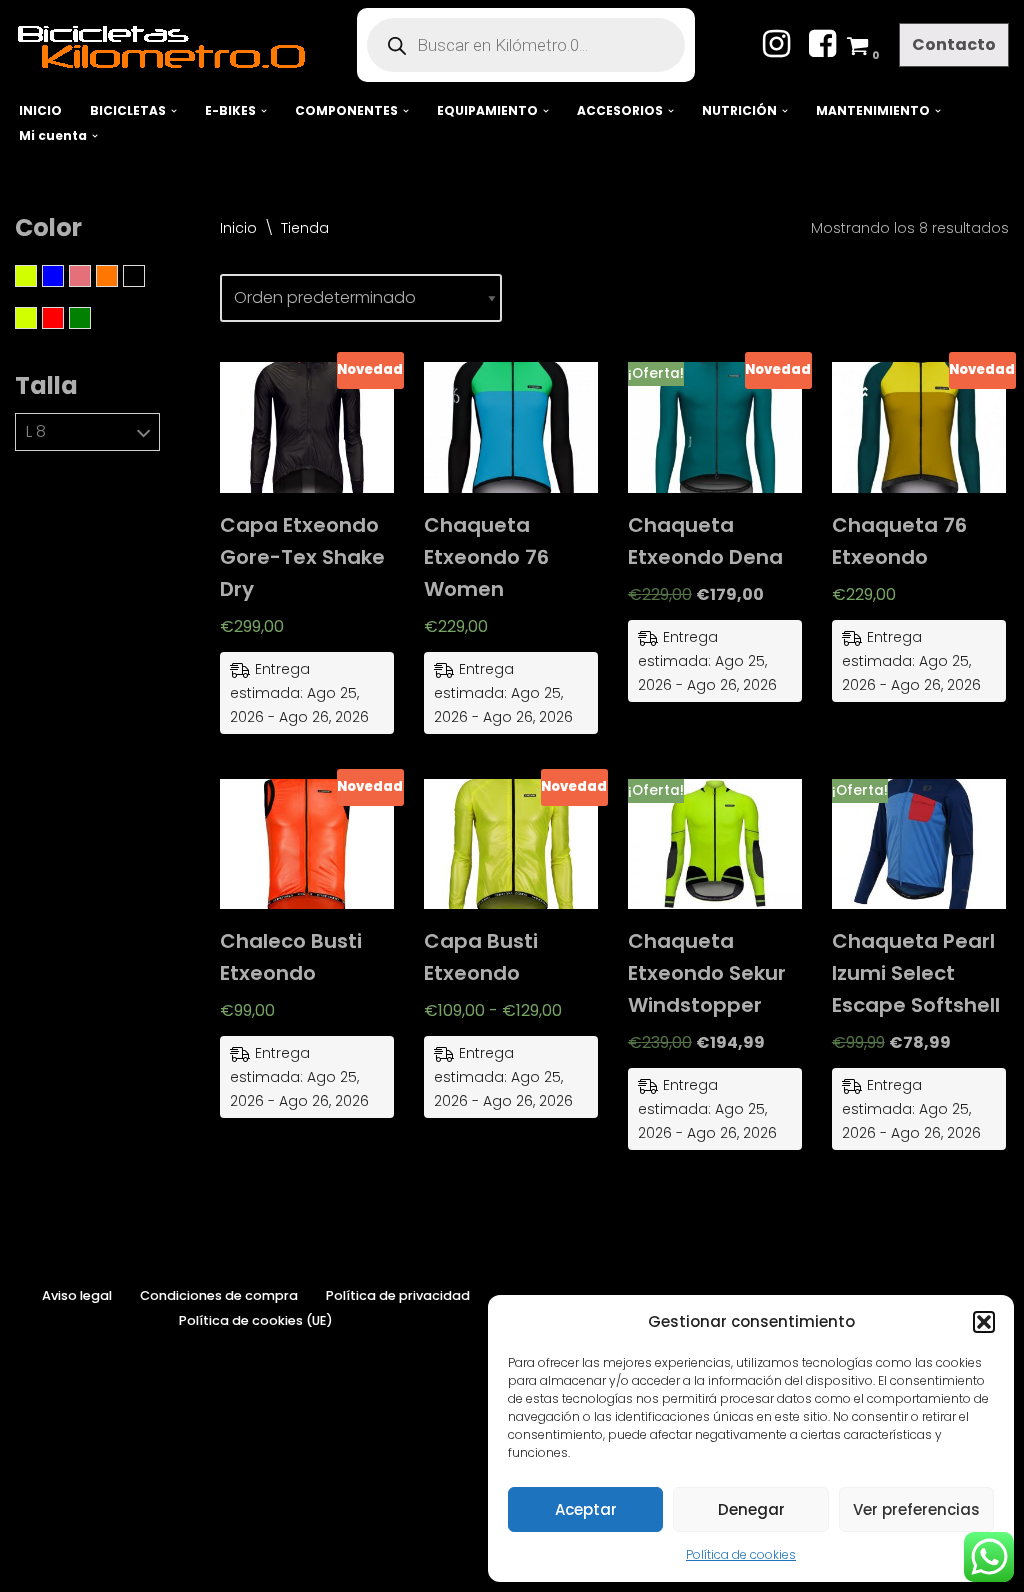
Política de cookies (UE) (256, 1320)
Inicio (238, 228)
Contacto (954, 44)
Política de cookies (741, 1554)
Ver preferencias (916, 1509)
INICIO (40, 110)
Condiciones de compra (219, 1295)
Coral (90, 276)
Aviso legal (77, 1295)
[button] (984, 1322)
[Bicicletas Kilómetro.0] (171, 45)
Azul (63, 276)
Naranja (117, 276)
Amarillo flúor (36, 276)
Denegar (751, 1509)
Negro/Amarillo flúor (36, 318)
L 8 (36, 431)
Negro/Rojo (63, 318)
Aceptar (586, 1509)
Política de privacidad (398, 1295)
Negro (144, 276)
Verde (90, 318)
